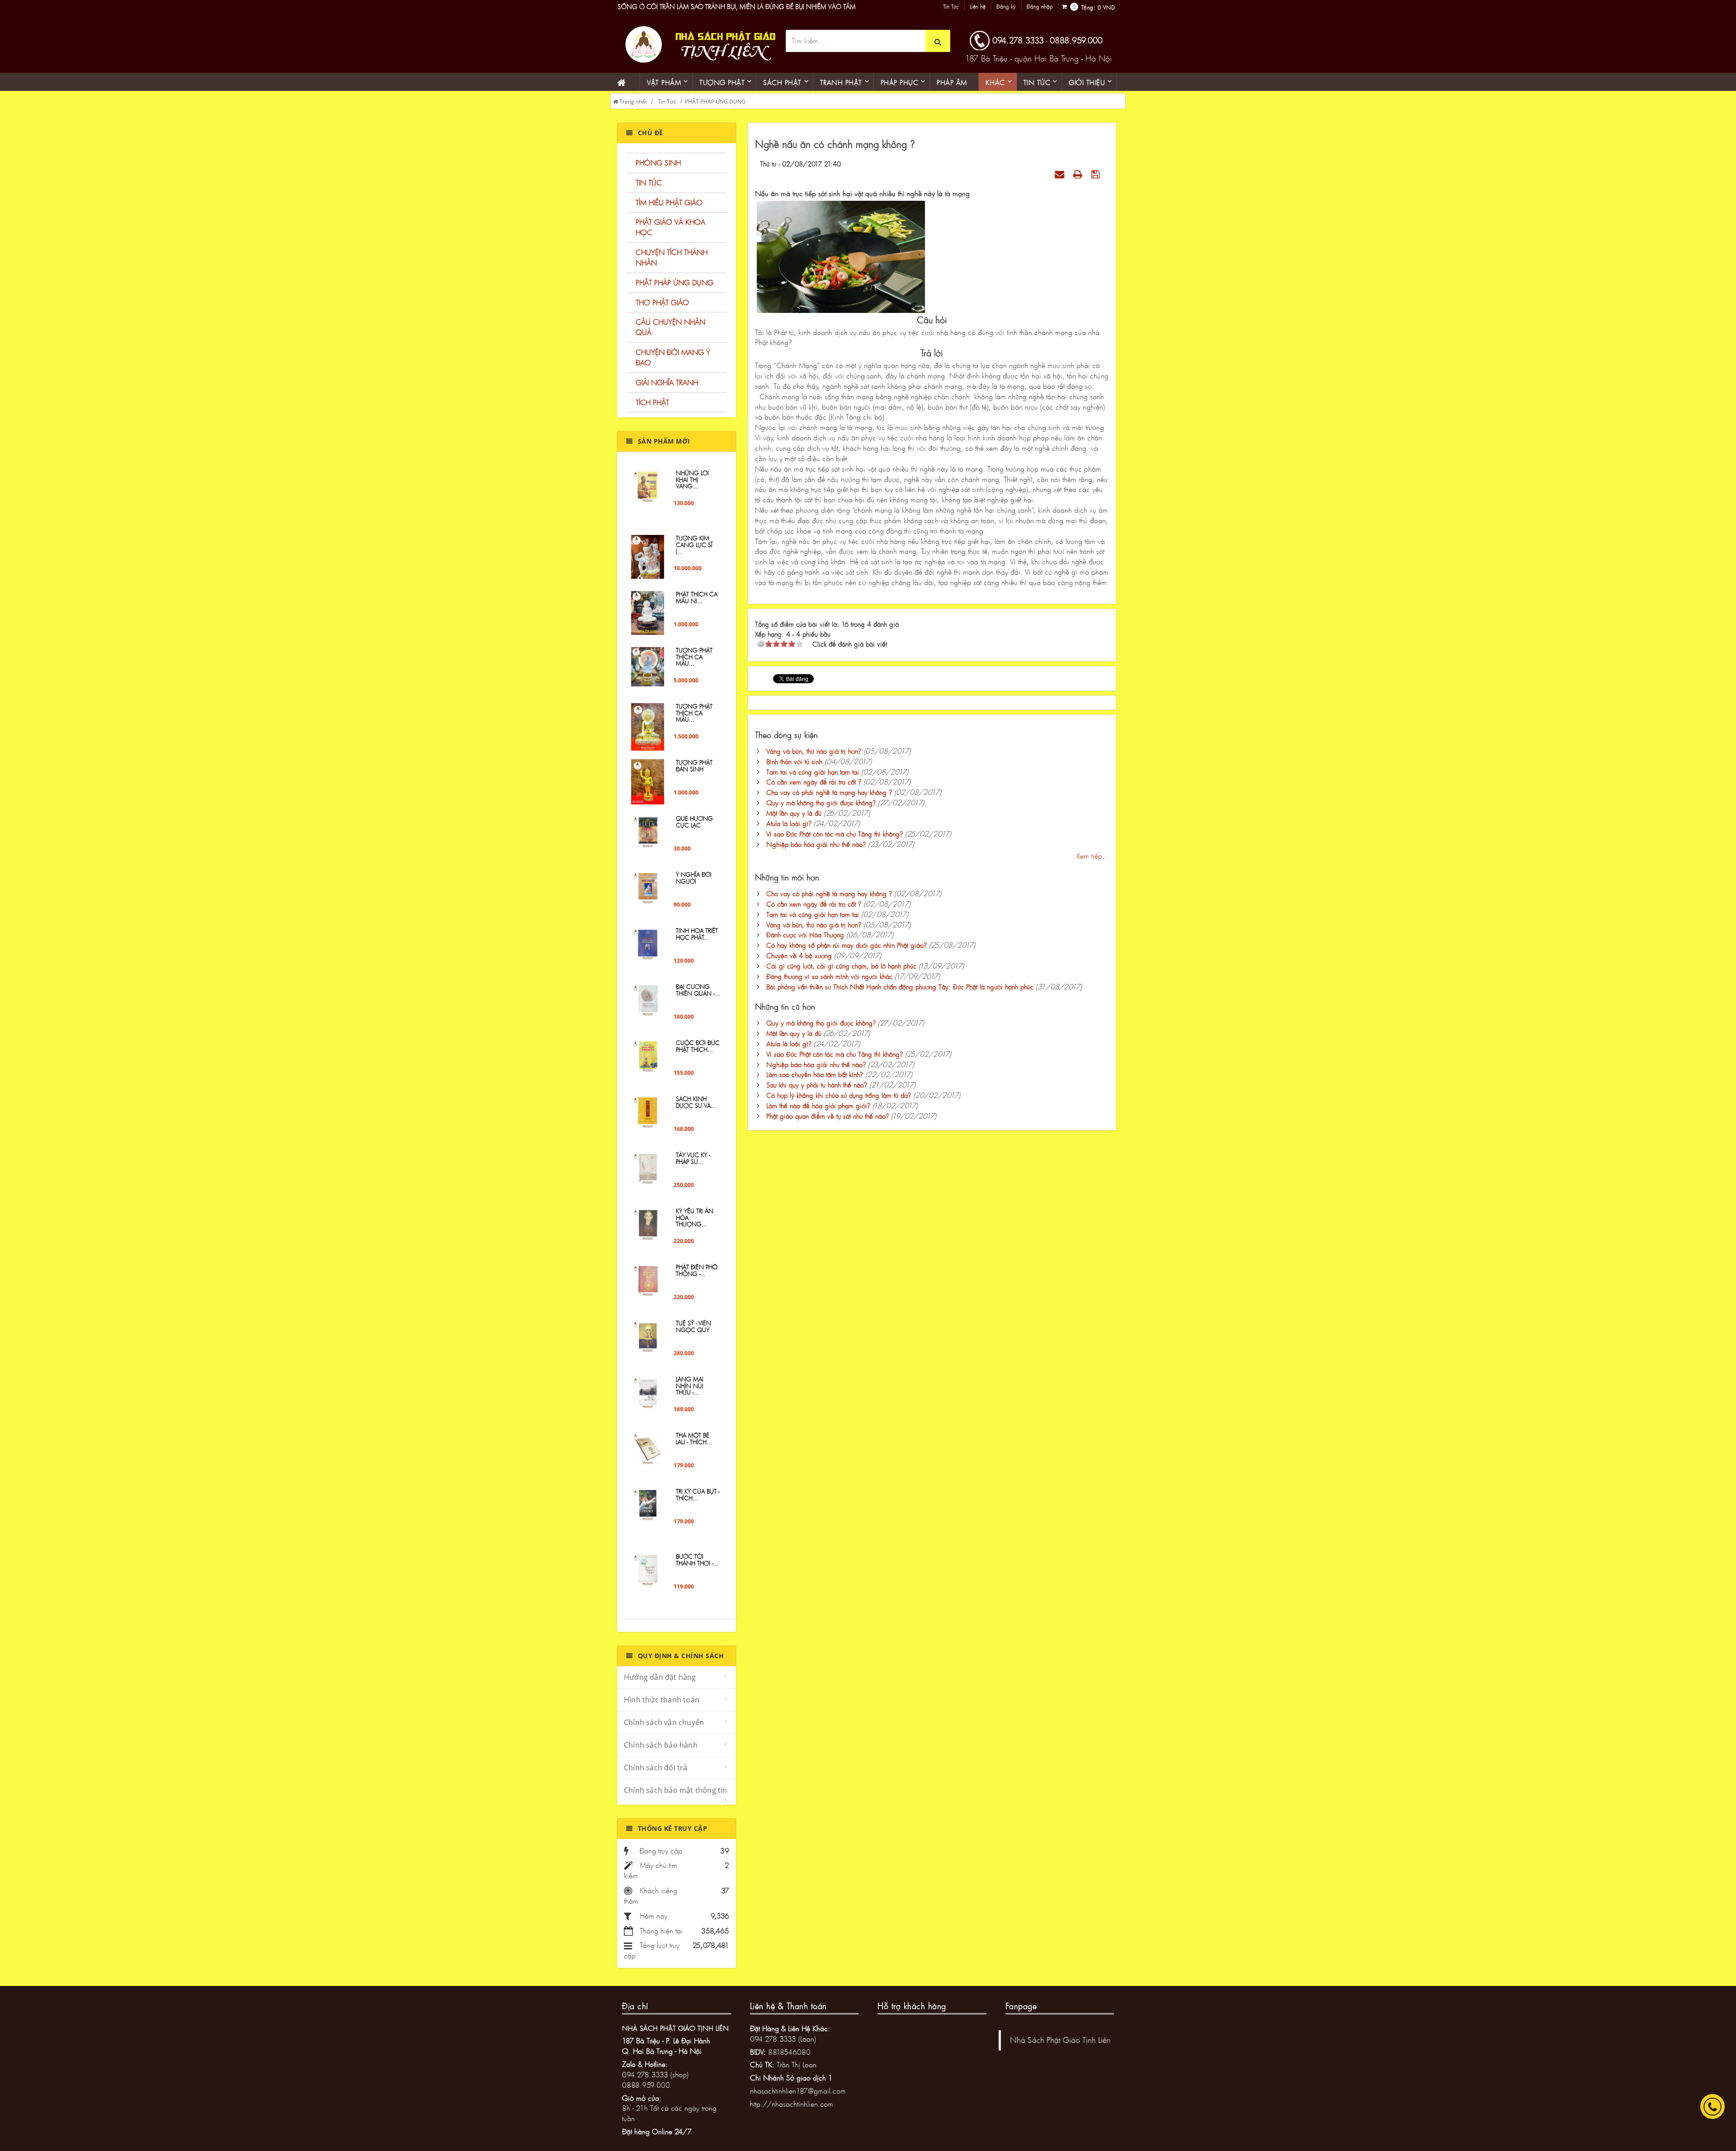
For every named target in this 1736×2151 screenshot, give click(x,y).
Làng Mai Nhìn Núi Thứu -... (690, 1386)
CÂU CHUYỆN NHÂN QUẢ (670, 327)
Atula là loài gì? (789, 823)
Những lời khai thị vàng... (692, 480)
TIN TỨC (649, 182)
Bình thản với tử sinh (794, 761)
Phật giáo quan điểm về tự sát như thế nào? (828, 1116)
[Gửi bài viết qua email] (1061, 174)
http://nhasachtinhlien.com (792, 2104)
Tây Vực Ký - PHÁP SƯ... (693, 1158)
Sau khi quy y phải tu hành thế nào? (817, 1085)
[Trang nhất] (625, 82)
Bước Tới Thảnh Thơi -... (697, 1560)
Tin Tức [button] (1037, 82)
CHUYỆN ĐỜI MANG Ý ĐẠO (673, 357)
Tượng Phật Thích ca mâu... (694, 713)
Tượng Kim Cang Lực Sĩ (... (694, 545)
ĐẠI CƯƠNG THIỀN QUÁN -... (698, 990)
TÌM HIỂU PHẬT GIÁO (669, 202)
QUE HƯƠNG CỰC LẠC (694, 822)
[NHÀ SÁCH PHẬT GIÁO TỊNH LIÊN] (698, 43)
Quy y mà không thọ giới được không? (821, 803)
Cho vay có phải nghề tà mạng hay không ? (829, 792)
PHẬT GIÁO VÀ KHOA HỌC (670, 227)
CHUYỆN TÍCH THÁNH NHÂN (672, 257)
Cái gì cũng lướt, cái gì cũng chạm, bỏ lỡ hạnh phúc (841, 966)
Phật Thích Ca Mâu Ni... (697, 597)
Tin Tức (951, 7)
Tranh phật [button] (841, 82)
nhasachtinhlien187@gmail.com (798, 2091)
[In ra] (1079, 174)
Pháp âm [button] (952, 82)
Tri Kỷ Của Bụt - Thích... (698, 1494)
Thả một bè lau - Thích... (694, 1438)
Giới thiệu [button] (1087, 82)
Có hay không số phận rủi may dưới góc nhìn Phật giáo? (847, 945)
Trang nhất (632, 102)
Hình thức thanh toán (662, 1700)
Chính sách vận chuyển (664, 1722)
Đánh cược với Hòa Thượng (805, 935)
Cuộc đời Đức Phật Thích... (698, 1046)
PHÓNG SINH (658, 163)
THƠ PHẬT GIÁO (662, 302)
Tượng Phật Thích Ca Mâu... (694, 657)
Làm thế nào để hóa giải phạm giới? (818, 1106)
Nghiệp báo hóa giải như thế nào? (816, 844)
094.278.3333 (1018, 40)
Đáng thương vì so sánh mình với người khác (829, 976)
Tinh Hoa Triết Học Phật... (697, 934)
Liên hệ (978, 7)
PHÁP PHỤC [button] (900, 82)
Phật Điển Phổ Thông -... (697, 1270)
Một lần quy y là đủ (794, 813)
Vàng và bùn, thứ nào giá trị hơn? (814, 751)
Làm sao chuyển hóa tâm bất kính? (815, 1074)
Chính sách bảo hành (661, 1745)
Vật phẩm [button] (664, 82)
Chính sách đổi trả (656, 1768)
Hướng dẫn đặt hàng (660, 1677)
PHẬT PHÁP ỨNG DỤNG (715, 102)
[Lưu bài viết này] (1097, 174)
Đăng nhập (1040, 7)
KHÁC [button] (995, 82)
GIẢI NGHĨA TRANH (667, 382)
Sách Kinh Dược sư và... (696, 1102)
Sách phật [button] (782, 82)
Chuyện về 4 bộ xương (799, 955)
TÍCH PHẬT (652, 402)
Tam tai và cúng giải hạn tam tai (813, 772)
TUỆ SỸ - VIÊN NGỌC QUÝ (693, 1326)
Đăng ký (1006, 7)
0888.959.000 (1076, 40)
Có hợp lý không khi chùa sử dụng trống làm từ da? (839, 1095)
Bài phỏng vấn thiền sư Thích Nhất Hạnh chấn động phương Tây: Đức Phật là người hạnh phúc (900, 987)
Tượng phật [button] (722, 82)
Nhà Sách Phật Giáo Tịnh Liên (1060, 2040)
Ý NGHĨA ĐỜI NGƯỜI (694, 878)
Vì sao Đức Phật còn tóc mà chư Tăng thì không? (835, 834)
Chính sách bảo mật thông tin (676, 1790)
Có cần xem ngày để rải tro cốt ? (814, 782)
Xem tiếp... (1093, 856)
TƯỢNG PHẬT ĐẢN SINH (694, 766)
